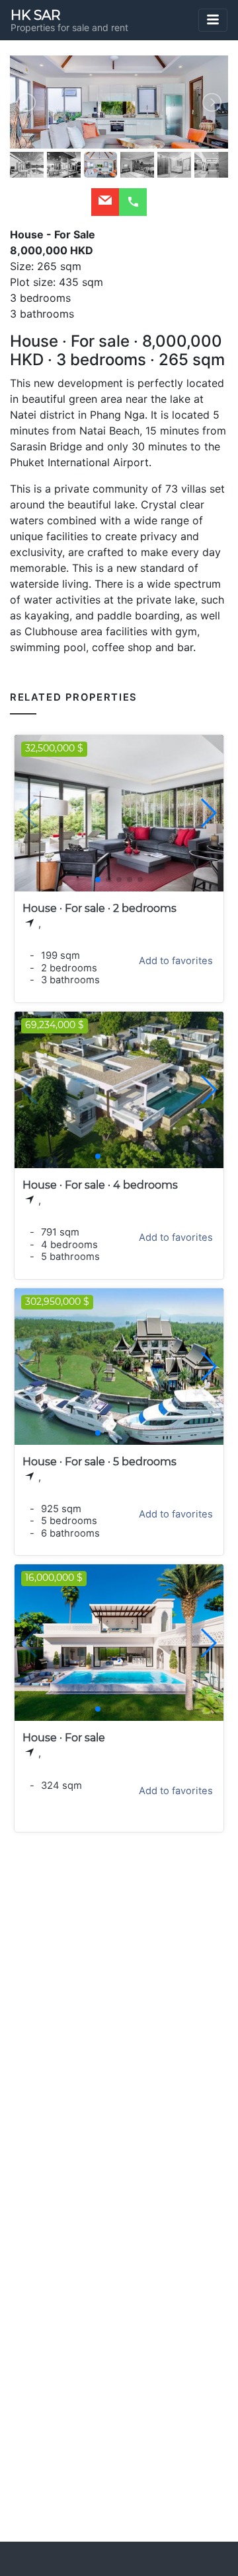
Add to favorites (176, 961)
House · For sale (64, 1738)
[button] (208, 813)
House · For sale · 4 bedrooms (100, 1185)
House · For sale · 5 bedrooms (99, 1462)
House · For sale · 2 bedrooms (99, 908)
